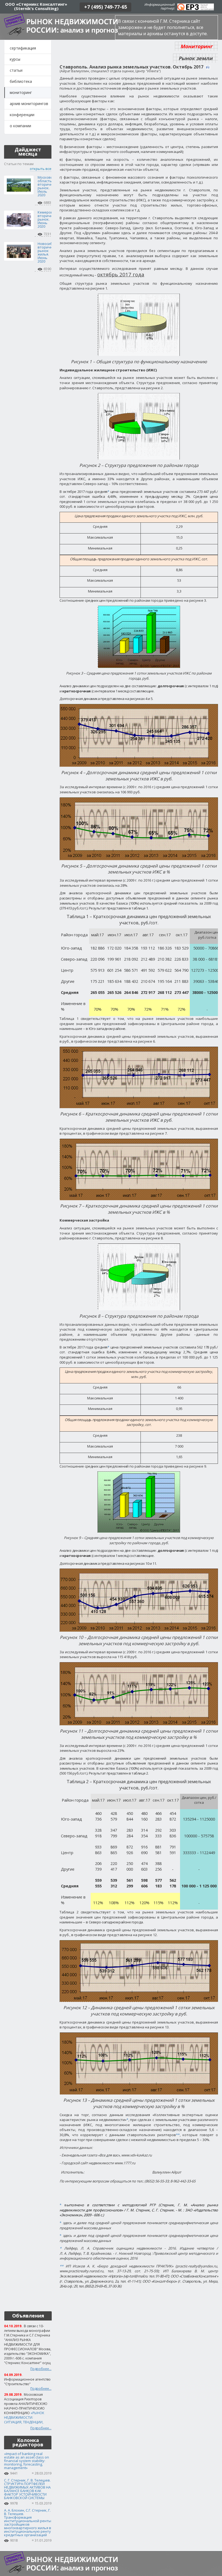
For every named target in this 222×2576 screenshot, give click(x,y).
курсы (15, 59)
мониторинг (21, 92)
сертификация (23, 48)
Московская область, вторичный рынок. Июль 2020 (48, 186)
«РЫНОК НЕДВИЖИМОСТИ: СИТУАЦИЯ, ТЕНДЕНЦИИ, (24, 2418)
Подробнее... (41, 2369)
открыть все (41, 169)
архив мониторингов (29, 104)
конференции (22, 115)
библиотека (21, 81)
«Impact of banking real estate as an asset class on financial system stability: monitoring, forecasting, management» (27, 2461)
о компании (20, 126)
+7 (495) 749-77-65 (106, 7)
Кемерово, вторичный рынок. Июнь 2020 (48, 219)
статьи (16, 70)
